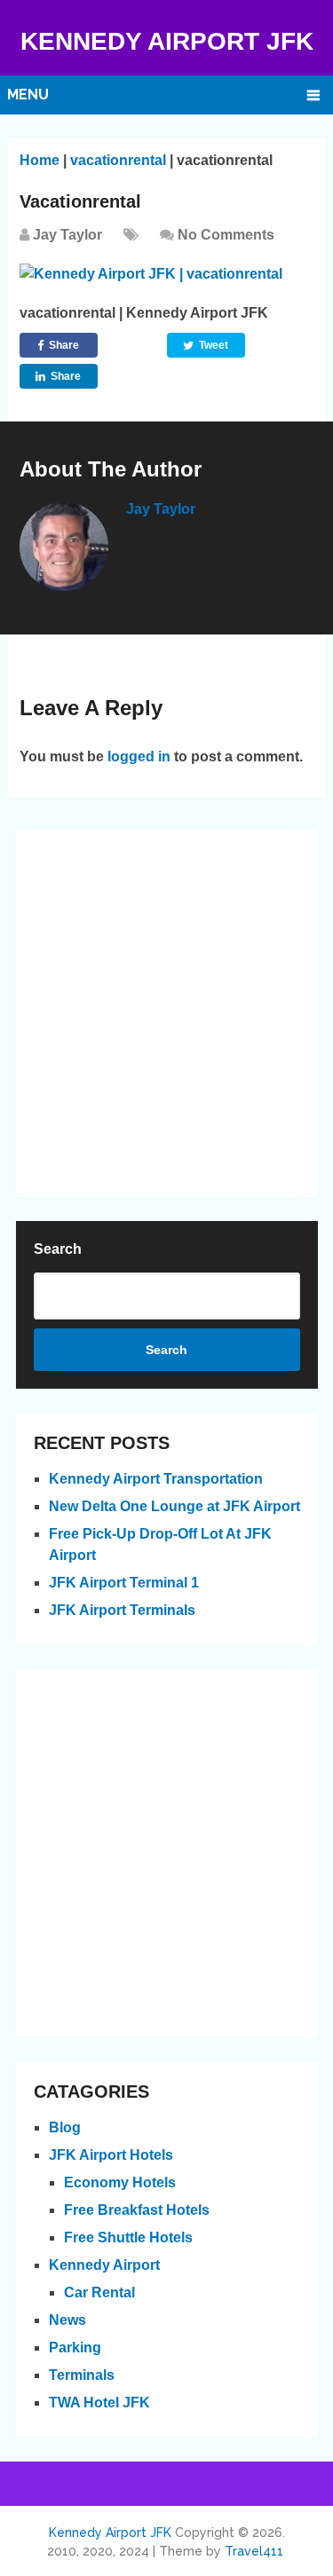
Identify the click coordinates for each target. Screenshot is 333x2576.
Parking (75, 2348)
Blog (65, 2127)
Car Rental (99, 2292)
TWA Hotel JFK (99, 2403)
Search (58, 1249)
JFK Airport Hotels (111, 2155)
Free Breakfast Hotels (137, 2210)
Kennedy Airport (104, 2265)
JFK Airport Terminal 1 (124, 1583)
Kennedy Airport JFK (167, 41)
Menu (28, 95)
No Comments (226, 235)
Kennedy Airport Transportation (156, 1479)
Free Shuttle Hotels (128, 2237)
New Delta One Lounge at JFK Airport (174, 1506)
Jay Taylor (67, 235)
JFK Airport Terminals (122, 1610)
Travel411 (254, 2551)
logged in (139, 756)
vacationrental (118, 160)
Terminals (82, 2375)
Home (40, 160)
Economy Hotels (120, 2182)
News (67, 2320)
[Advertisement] (166, 1013)
